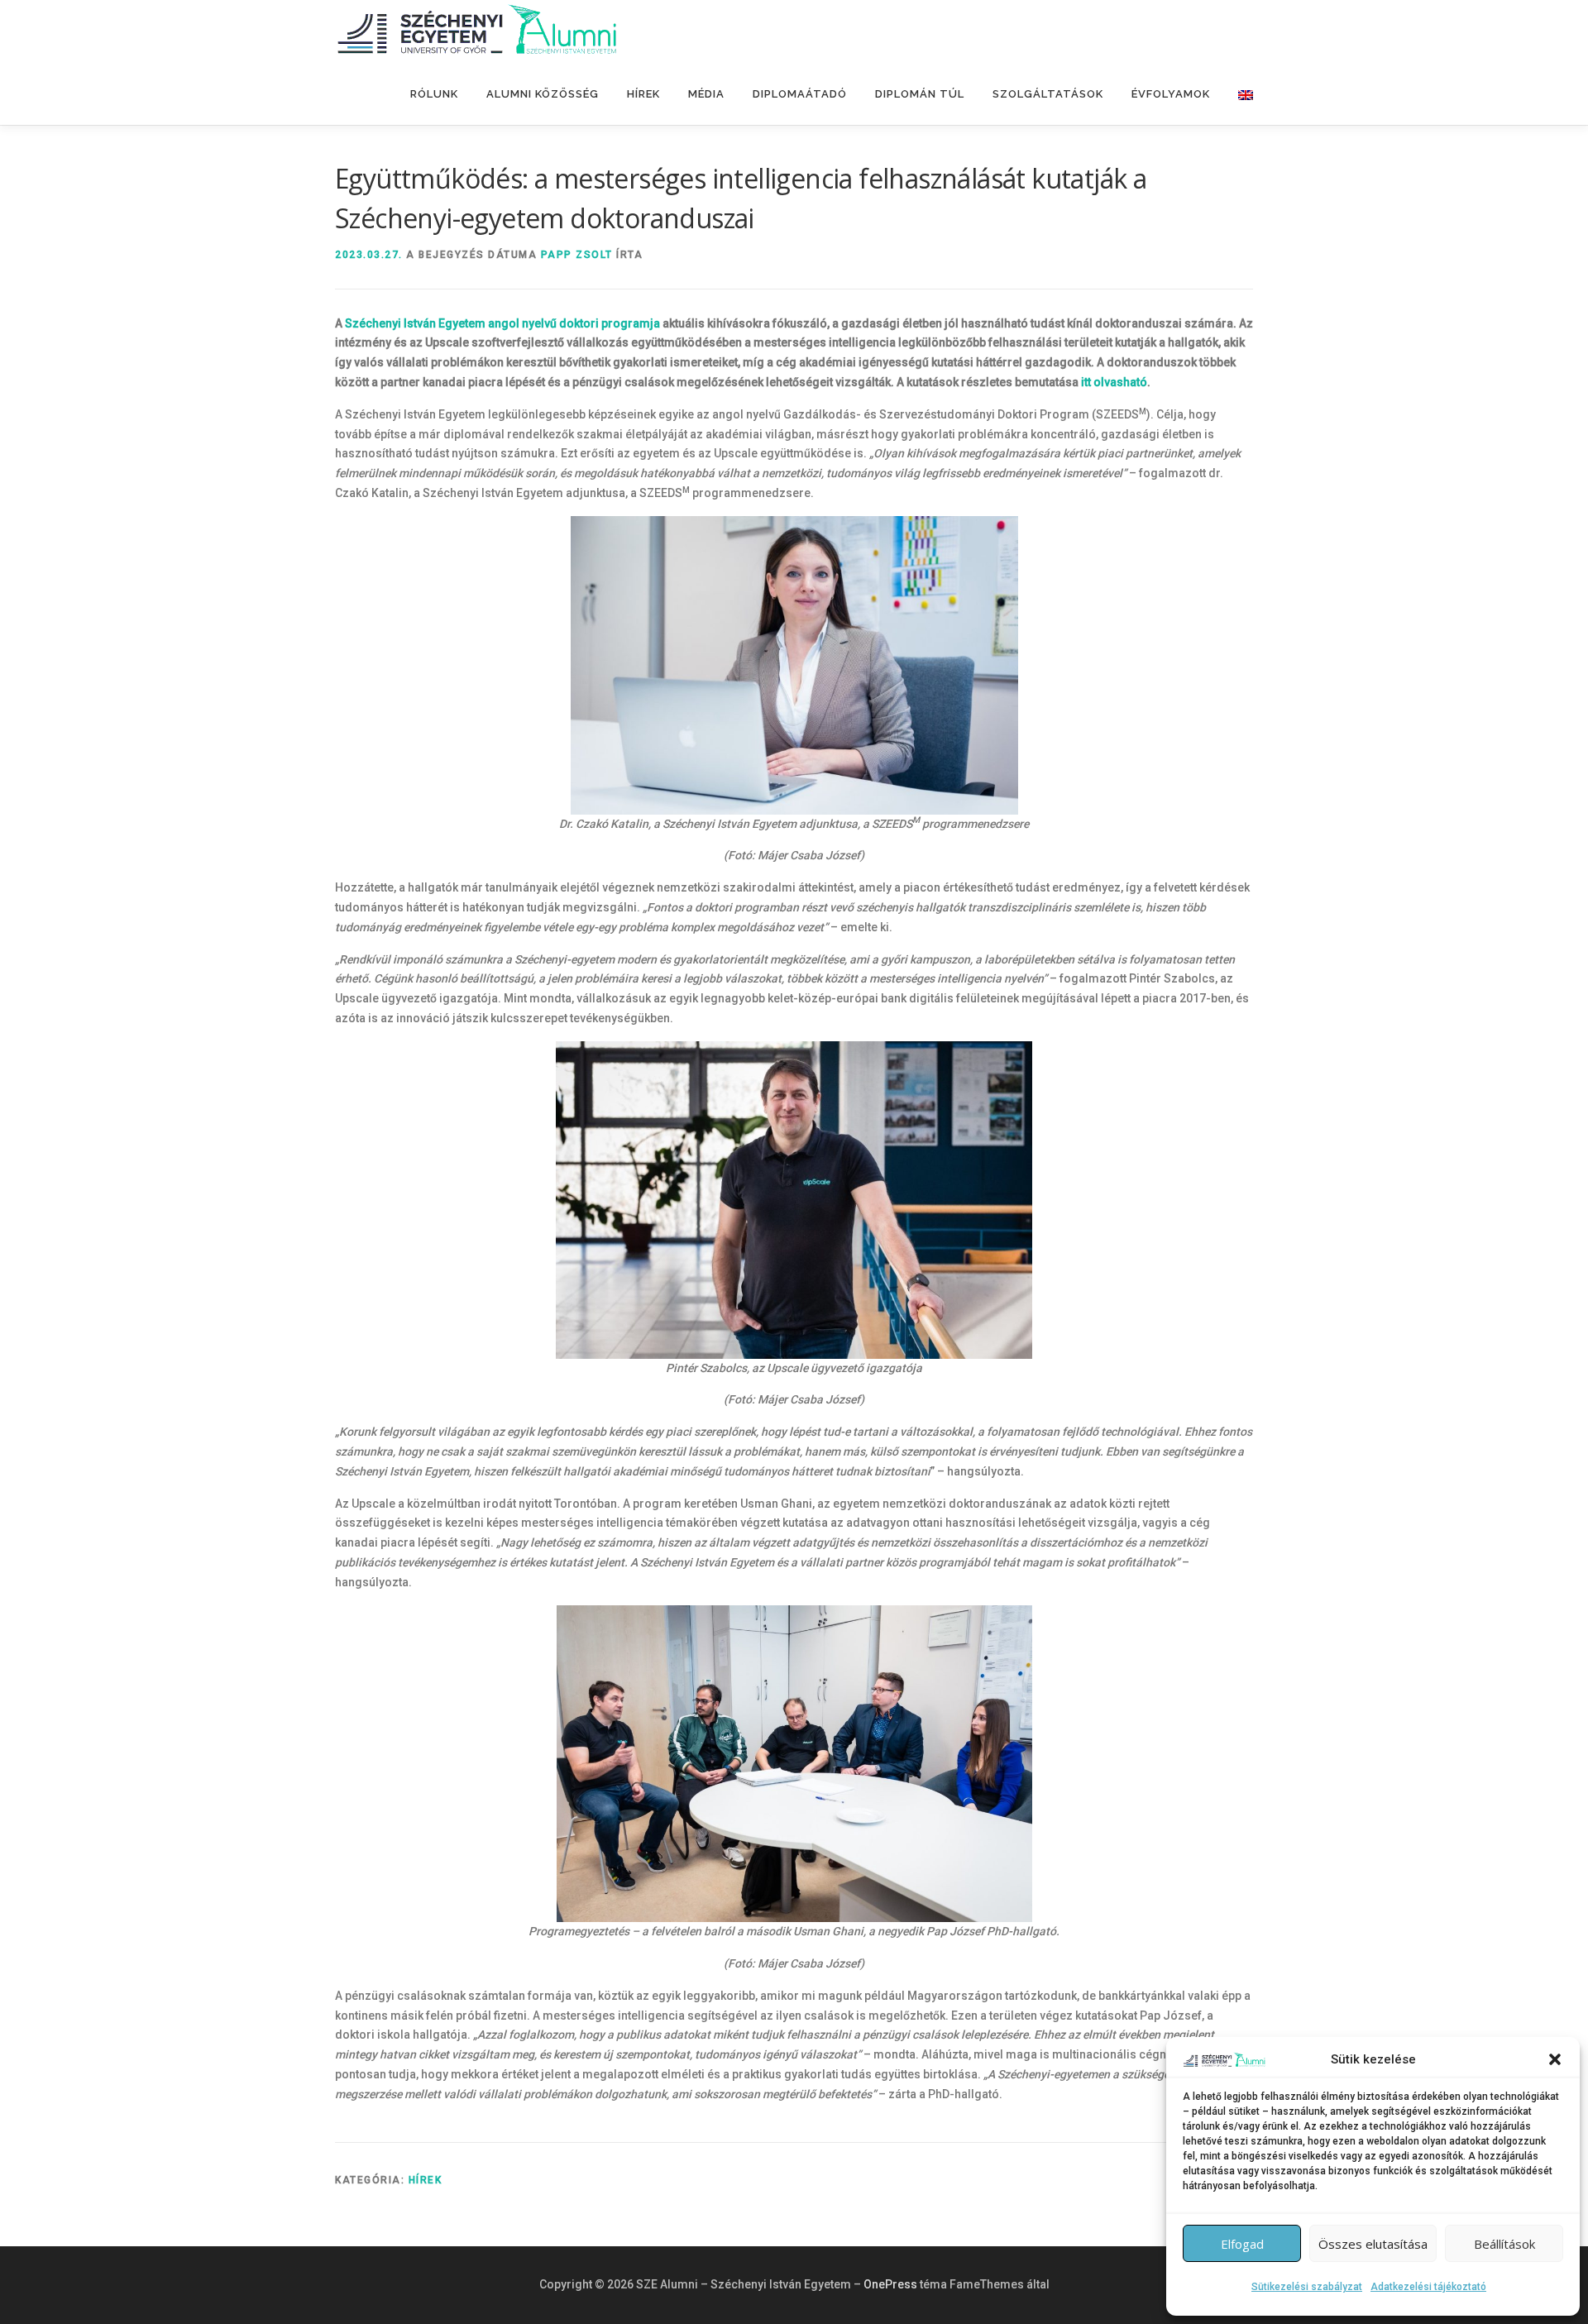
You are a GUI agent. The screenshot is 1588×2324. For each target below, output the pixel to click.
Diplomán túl (920, 94)
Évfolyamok (1171, 94)
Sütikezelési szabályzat (1307, 2287)
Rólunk (434, 94)
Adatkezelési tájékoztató (1428, 2287)
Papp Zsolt (577, 255)
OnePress (890, 2284)
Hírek (643, 94)
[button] (1555, 2059)
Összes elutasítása (1373, 2244)
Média (706, 94)
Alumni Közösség (543, 94)
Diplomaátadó (800, 94)
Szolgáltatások (1048, 94)
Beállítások (1504, 2244)
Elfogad (1242, 2244)
